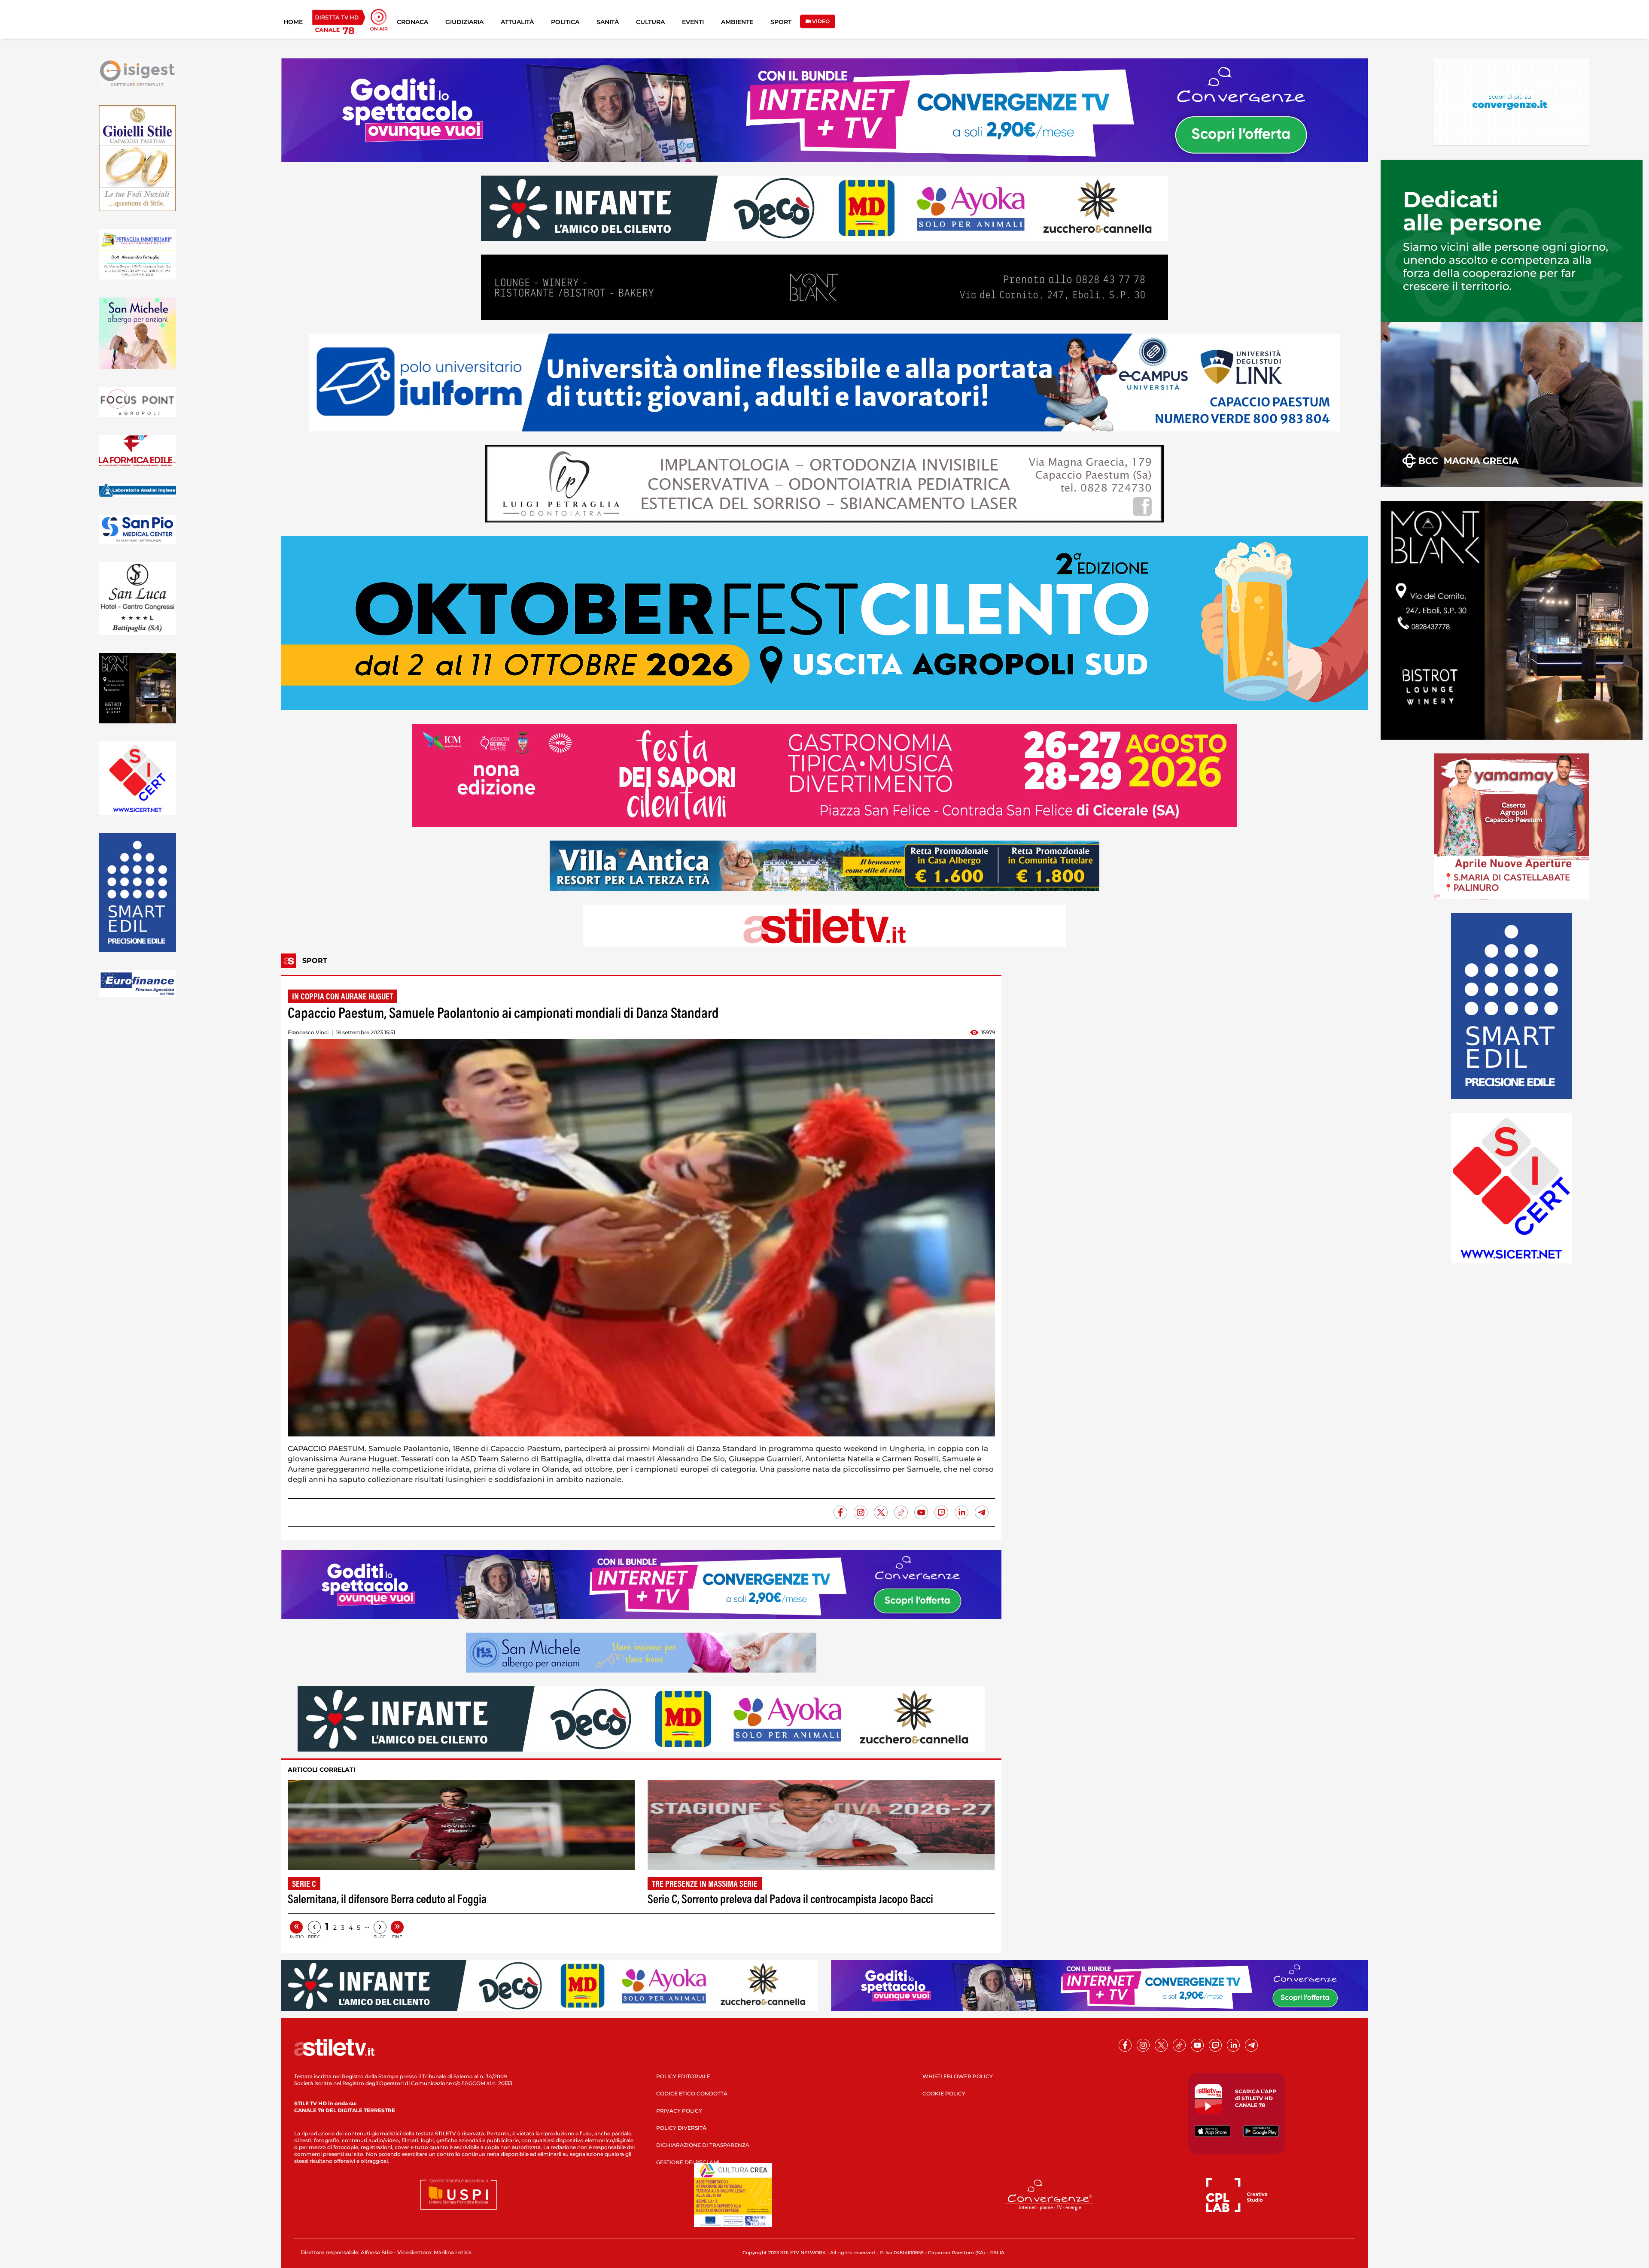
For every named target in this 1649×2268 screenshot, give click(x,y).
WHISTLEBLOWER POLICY (958, 2076)
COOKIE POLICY (944, 2093)
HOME (293, 22)
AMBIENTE (737, 22)
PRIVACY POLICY (679, 2111)
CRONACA (412, 22)
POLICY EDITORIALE (683, 2076)
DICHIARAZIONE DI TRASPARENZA (703, 2145)
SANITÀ (608, 22)
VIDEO (820, 21)
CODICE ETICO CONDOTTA (692, 2093)
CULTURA (650, 22)
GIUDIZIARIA (464, 22)
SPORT (781, 22)
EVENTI (693, 22)
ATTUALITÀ (517, 22)
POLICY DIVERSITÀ (681, 2128)
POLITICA (565, 22)
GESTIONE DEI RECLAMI (688, 2162)
